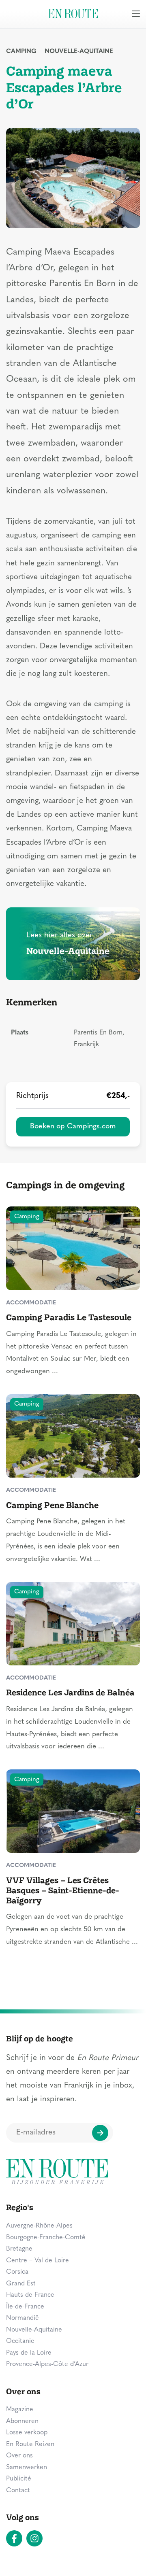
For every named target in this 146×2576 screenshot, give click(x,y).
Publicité (19, 2479)
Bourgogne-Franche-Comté (46, 2238)
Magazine (20, 2410)
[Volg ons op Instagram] (34, 2538)
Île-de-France (25, 2307)
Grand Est (21, 2284)
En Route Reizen (30, 2444)
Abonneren (22, 2421)
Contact (18, 2491)
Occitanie (20, 2341)
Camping (21, 52)
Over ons (19, 2456)
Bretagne (19, 2249)
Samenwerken (27, 2468)
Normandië (23, 2318)
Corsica (17, 2272)
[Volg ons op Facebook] (14, 2538)
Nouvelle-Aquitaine (79, 52)
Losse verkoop (27, 2433)
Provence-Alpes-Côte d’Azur (47, 2364)
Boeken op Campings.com (73, 1127)
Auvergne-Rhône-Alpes (39, 2226)
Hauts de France (30, 2295)
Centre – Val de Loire (38, 2261)
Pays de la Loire (29, 2353)
